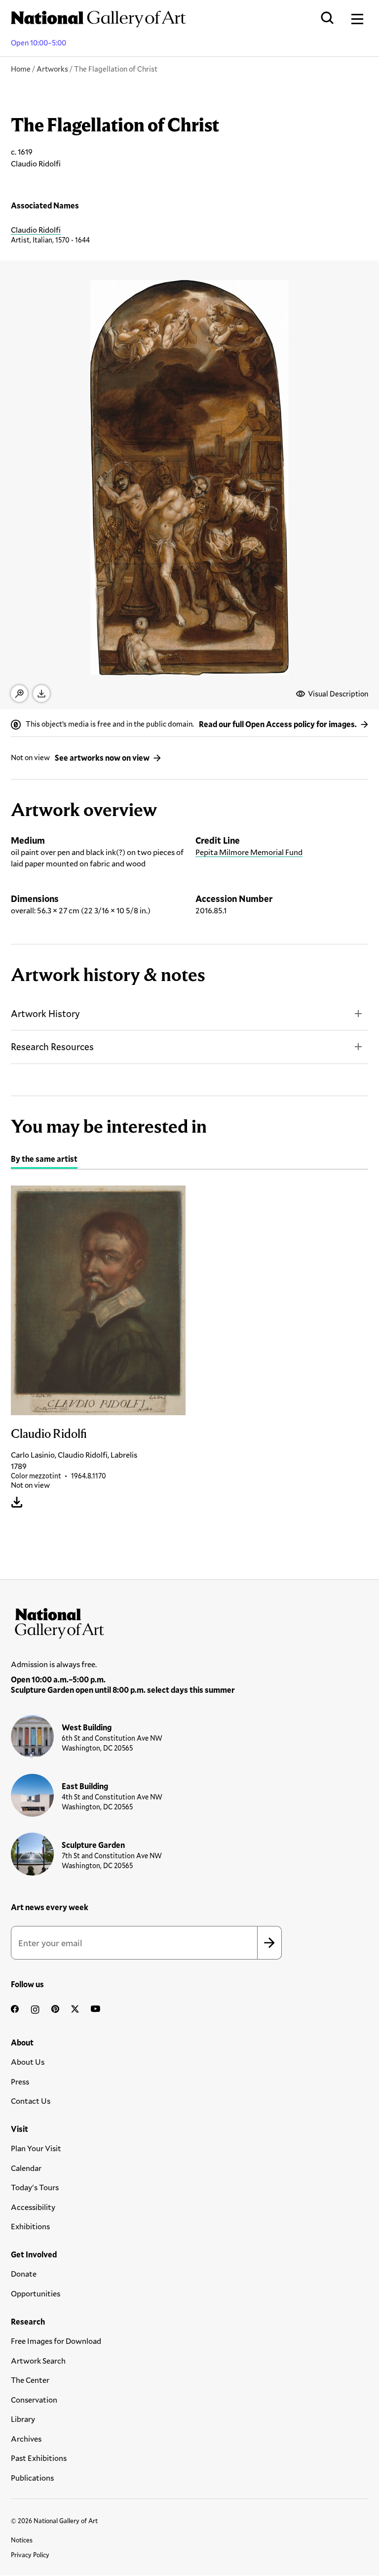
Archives (26, 2438)
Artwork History (45, 1013)
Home (21, 69)
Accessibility (33, 2207)
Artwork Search (38, 2360)
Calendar (26, 2168)
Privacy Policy (30, 2555)
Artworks (52, 69)
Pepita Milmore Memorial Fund (249, 852)
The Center (30, 2380)
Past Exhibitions (39, 2458)
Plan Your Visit (36, 2148)
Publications (32, 2477)
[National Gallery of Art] (189, 1621)
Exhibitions (30, 2226)
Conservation (34, 2399)
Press (20, 2081)
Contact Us (31, 2101)
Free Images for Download (56, 2341)
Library (23, 2419)
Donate (24, 2273)
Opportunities (36, 2293)
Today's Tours (35, 2187)
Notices (22, 2540)
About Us (28, 2062)
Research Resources (52, 1046)
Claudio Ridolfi (36, 229)
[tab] (44, 1160)
